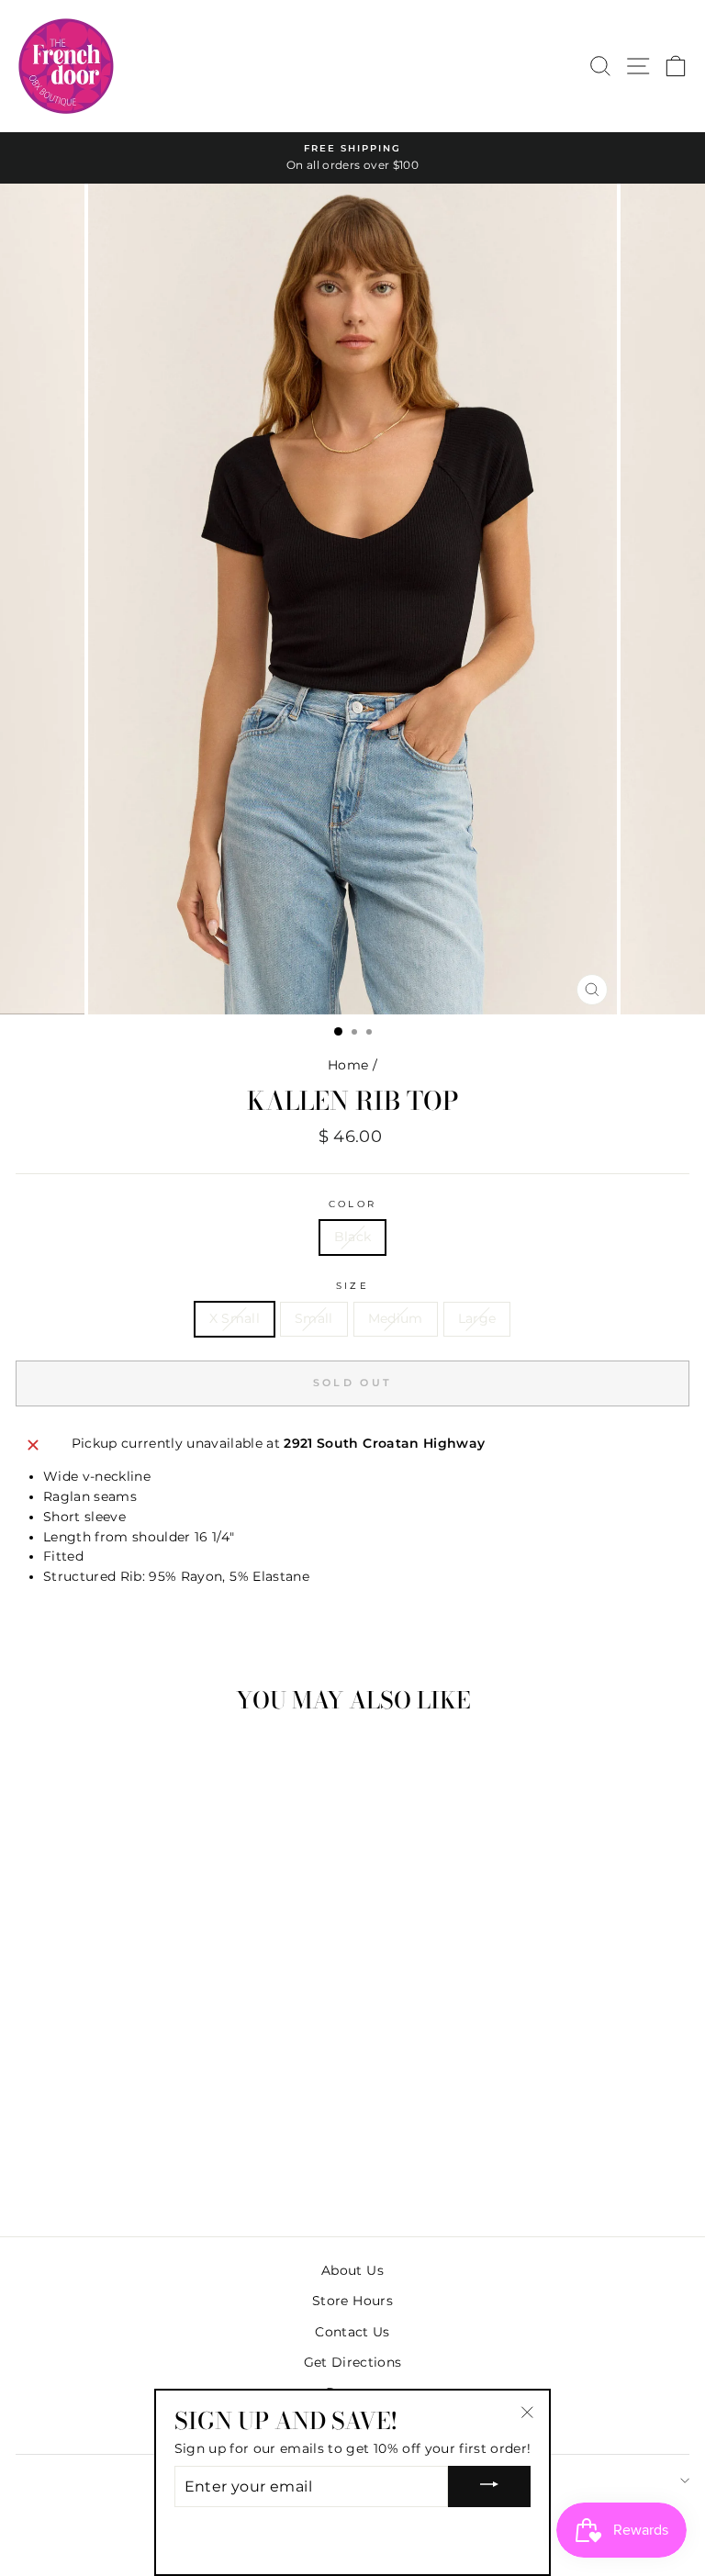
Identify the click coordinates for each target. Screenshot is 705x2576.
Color (352, 1204)
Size (352, 1286)
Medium (396, 1318)
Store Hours (352, 2301)
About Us (352, 2270)
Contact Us (352, 2332)
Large (477, 1318)
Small (314, 1318)
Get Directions (353, 2362)
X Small (235, 1318)
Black (353, 1237)
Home (348, 1065)
